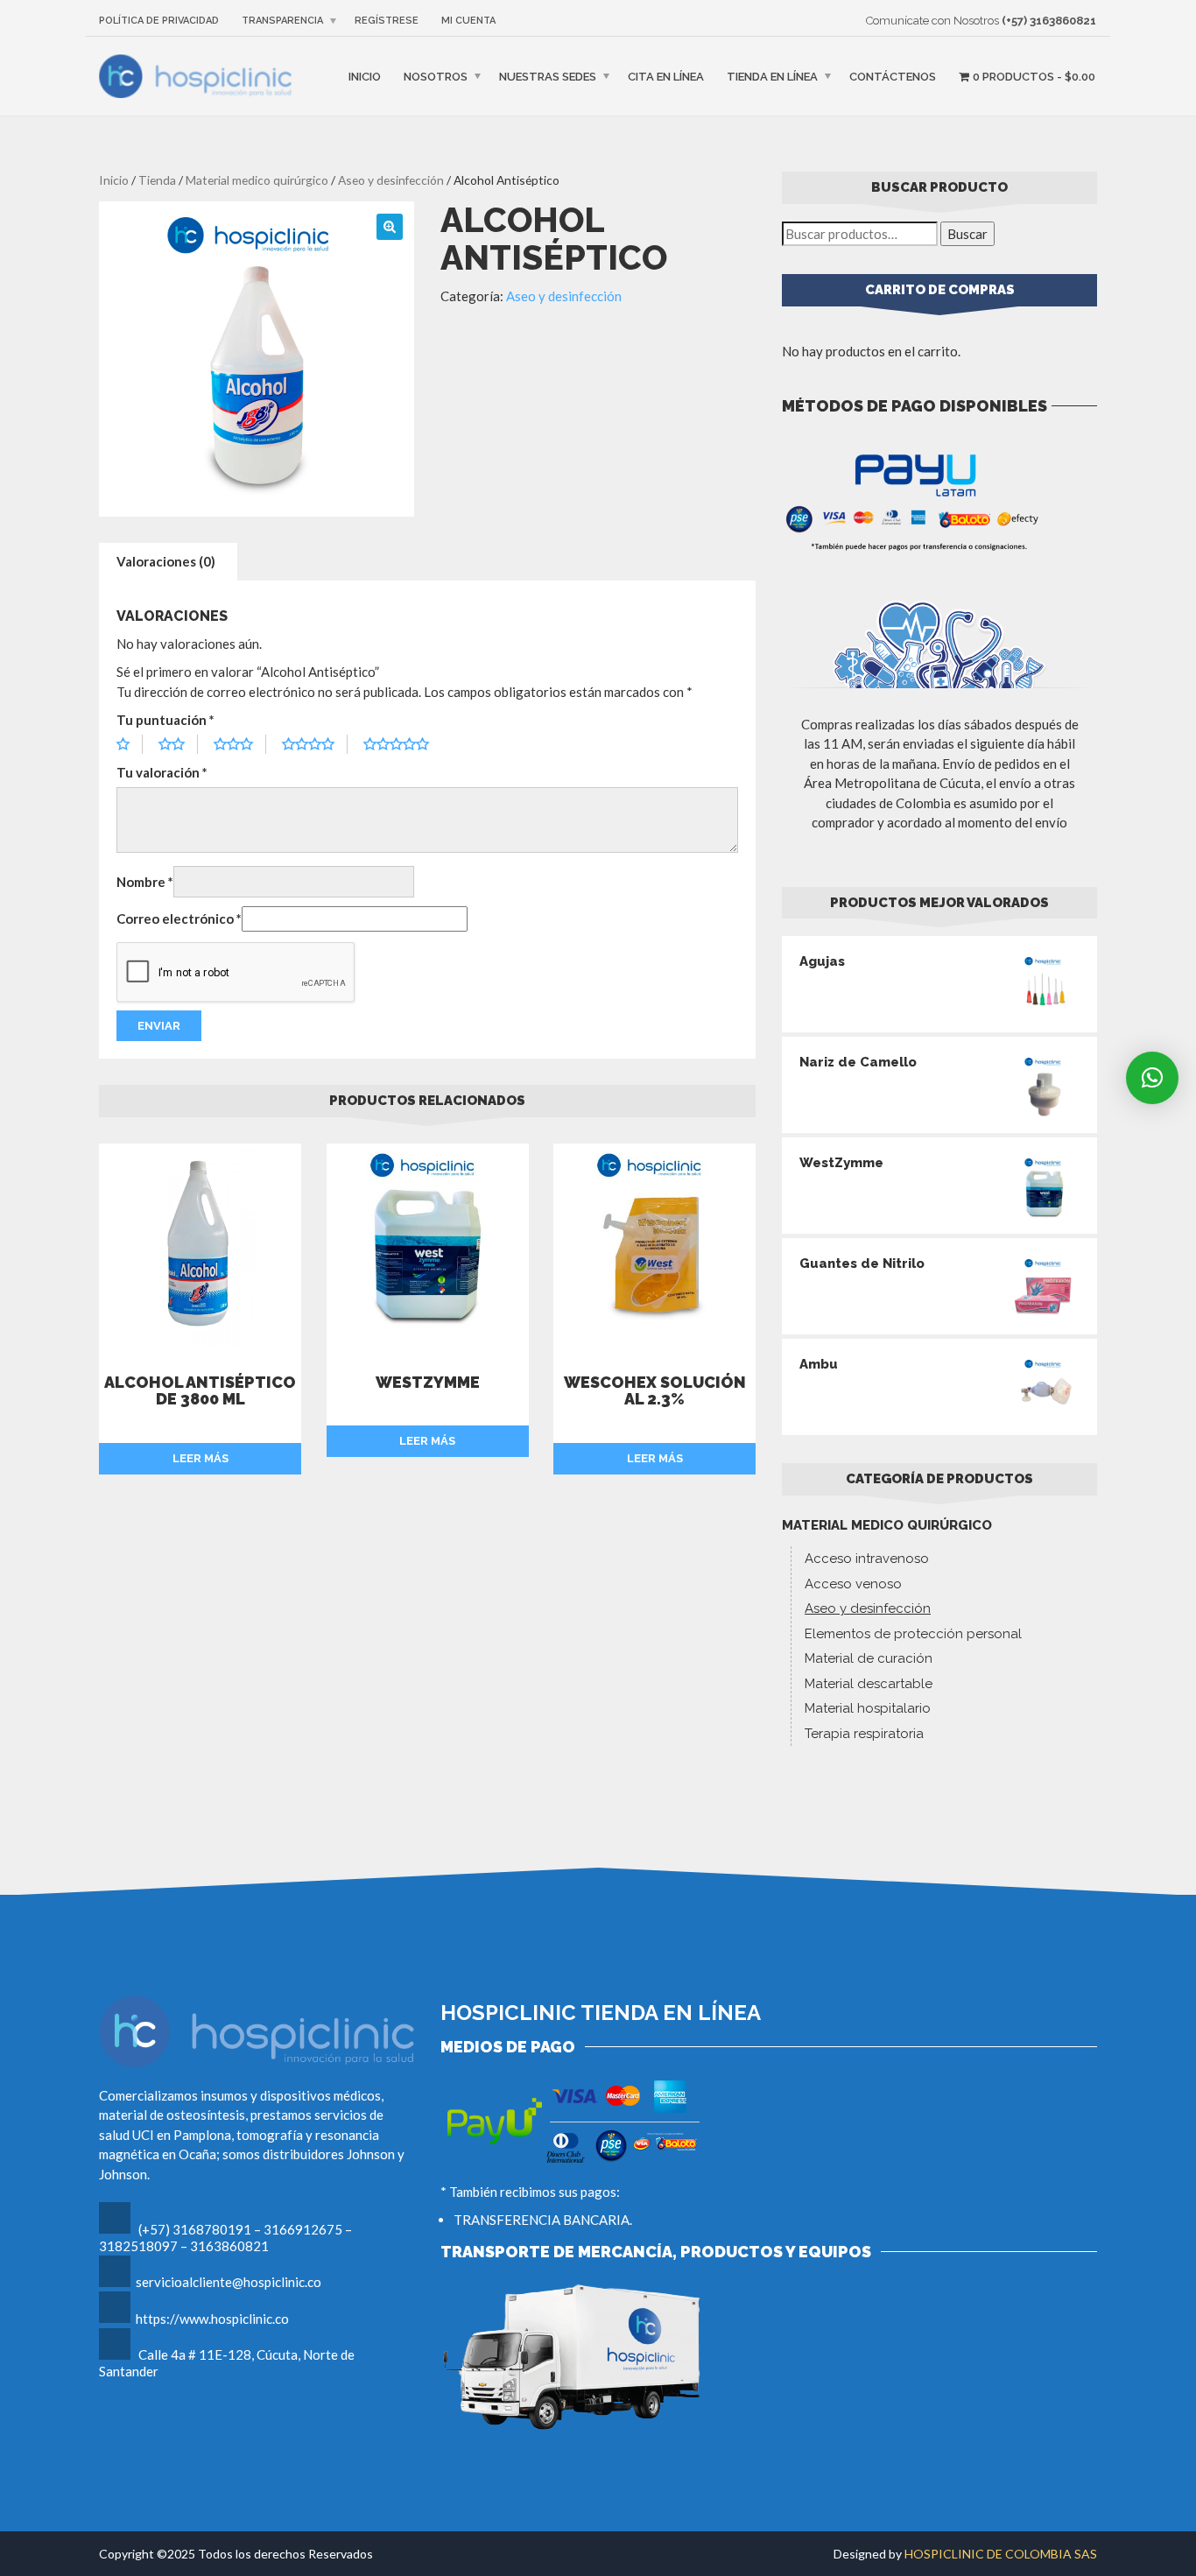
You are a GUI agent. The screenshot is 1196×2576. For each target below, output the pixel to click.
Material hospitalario (868, 1708)
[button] (1152, 1078)
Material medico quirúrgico (257, 180)
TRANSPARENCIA (282, 21)
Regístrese (387, 21)
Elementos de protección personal (913, 1634)
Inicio (365, 77)
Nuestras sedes (548, 77)
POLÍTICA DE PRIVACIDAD (159, 21)
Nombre (145, 882)
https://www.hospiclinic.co (212, 2319)
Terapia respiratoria (864, 1734)
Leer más (201, 1458)
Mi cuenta (468, 21)
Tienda (157, 180)
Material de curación (869, 1658)
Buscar (967, 234)
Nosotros (436, 77)
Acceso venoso (853, 1584)
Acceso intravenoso (867, 1559)
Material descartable (869, 1684)
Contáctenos (893, 77)
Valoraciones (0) (166, 561)
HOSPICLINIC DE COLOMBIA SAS (1001, 2554)
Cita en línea (666, 77)
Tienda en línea (772, 77)
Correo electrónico (179, 918)
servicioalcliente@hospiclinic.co (229, 2282)
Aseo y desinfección (391, 180)
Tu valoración (162, 772)
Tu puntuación (165, 720)
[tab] (166, 562)
